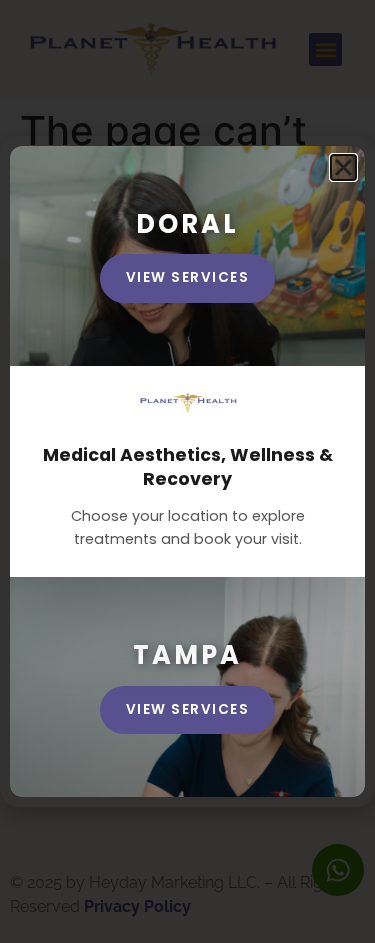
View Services (188, 709)
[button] (343, 167)
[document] (187, 471)
